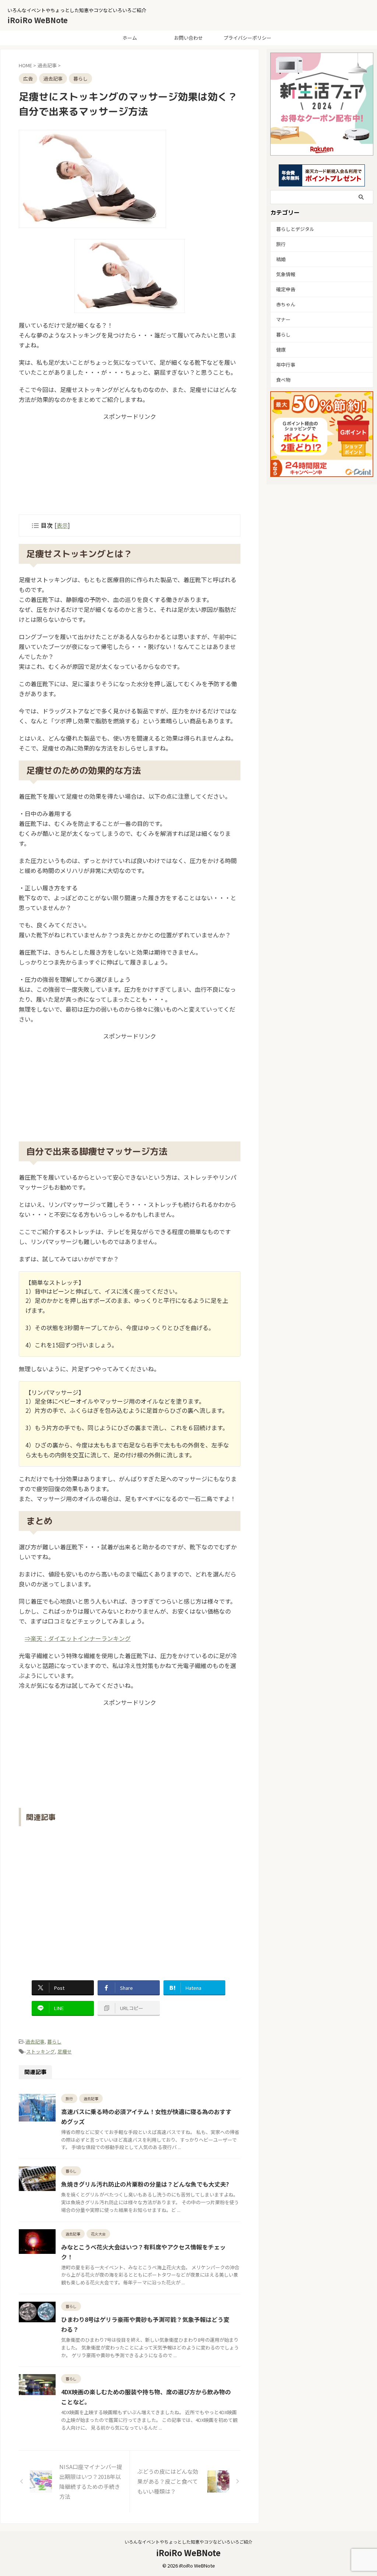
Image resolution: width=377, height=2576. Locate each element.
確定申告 (286, 289)
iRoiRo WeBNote (38, 20)
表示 (62, 525)
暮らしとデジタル (295, 229)
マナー (283, 319)
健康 (281, 350)
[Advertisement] (130, 467)
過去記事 (35, 2041)
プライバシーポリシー (247, 38)
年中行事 (286, 365)
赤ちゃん (286, 304)
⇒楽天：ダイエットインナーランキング (78, 1638)
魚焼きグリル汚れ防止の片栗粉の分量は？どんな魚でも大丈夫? (145, 2184)
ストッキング (40, 2051)
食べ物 (283, 380)
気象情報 (286, 274)
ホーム (130, 38)
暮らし (54, 2041)
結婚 (281, 259)
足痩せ (65, 2051)
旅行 (281, 244)
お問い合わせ (188, 38)
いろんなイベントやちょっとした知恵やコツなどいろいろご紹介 (188, 2542)
